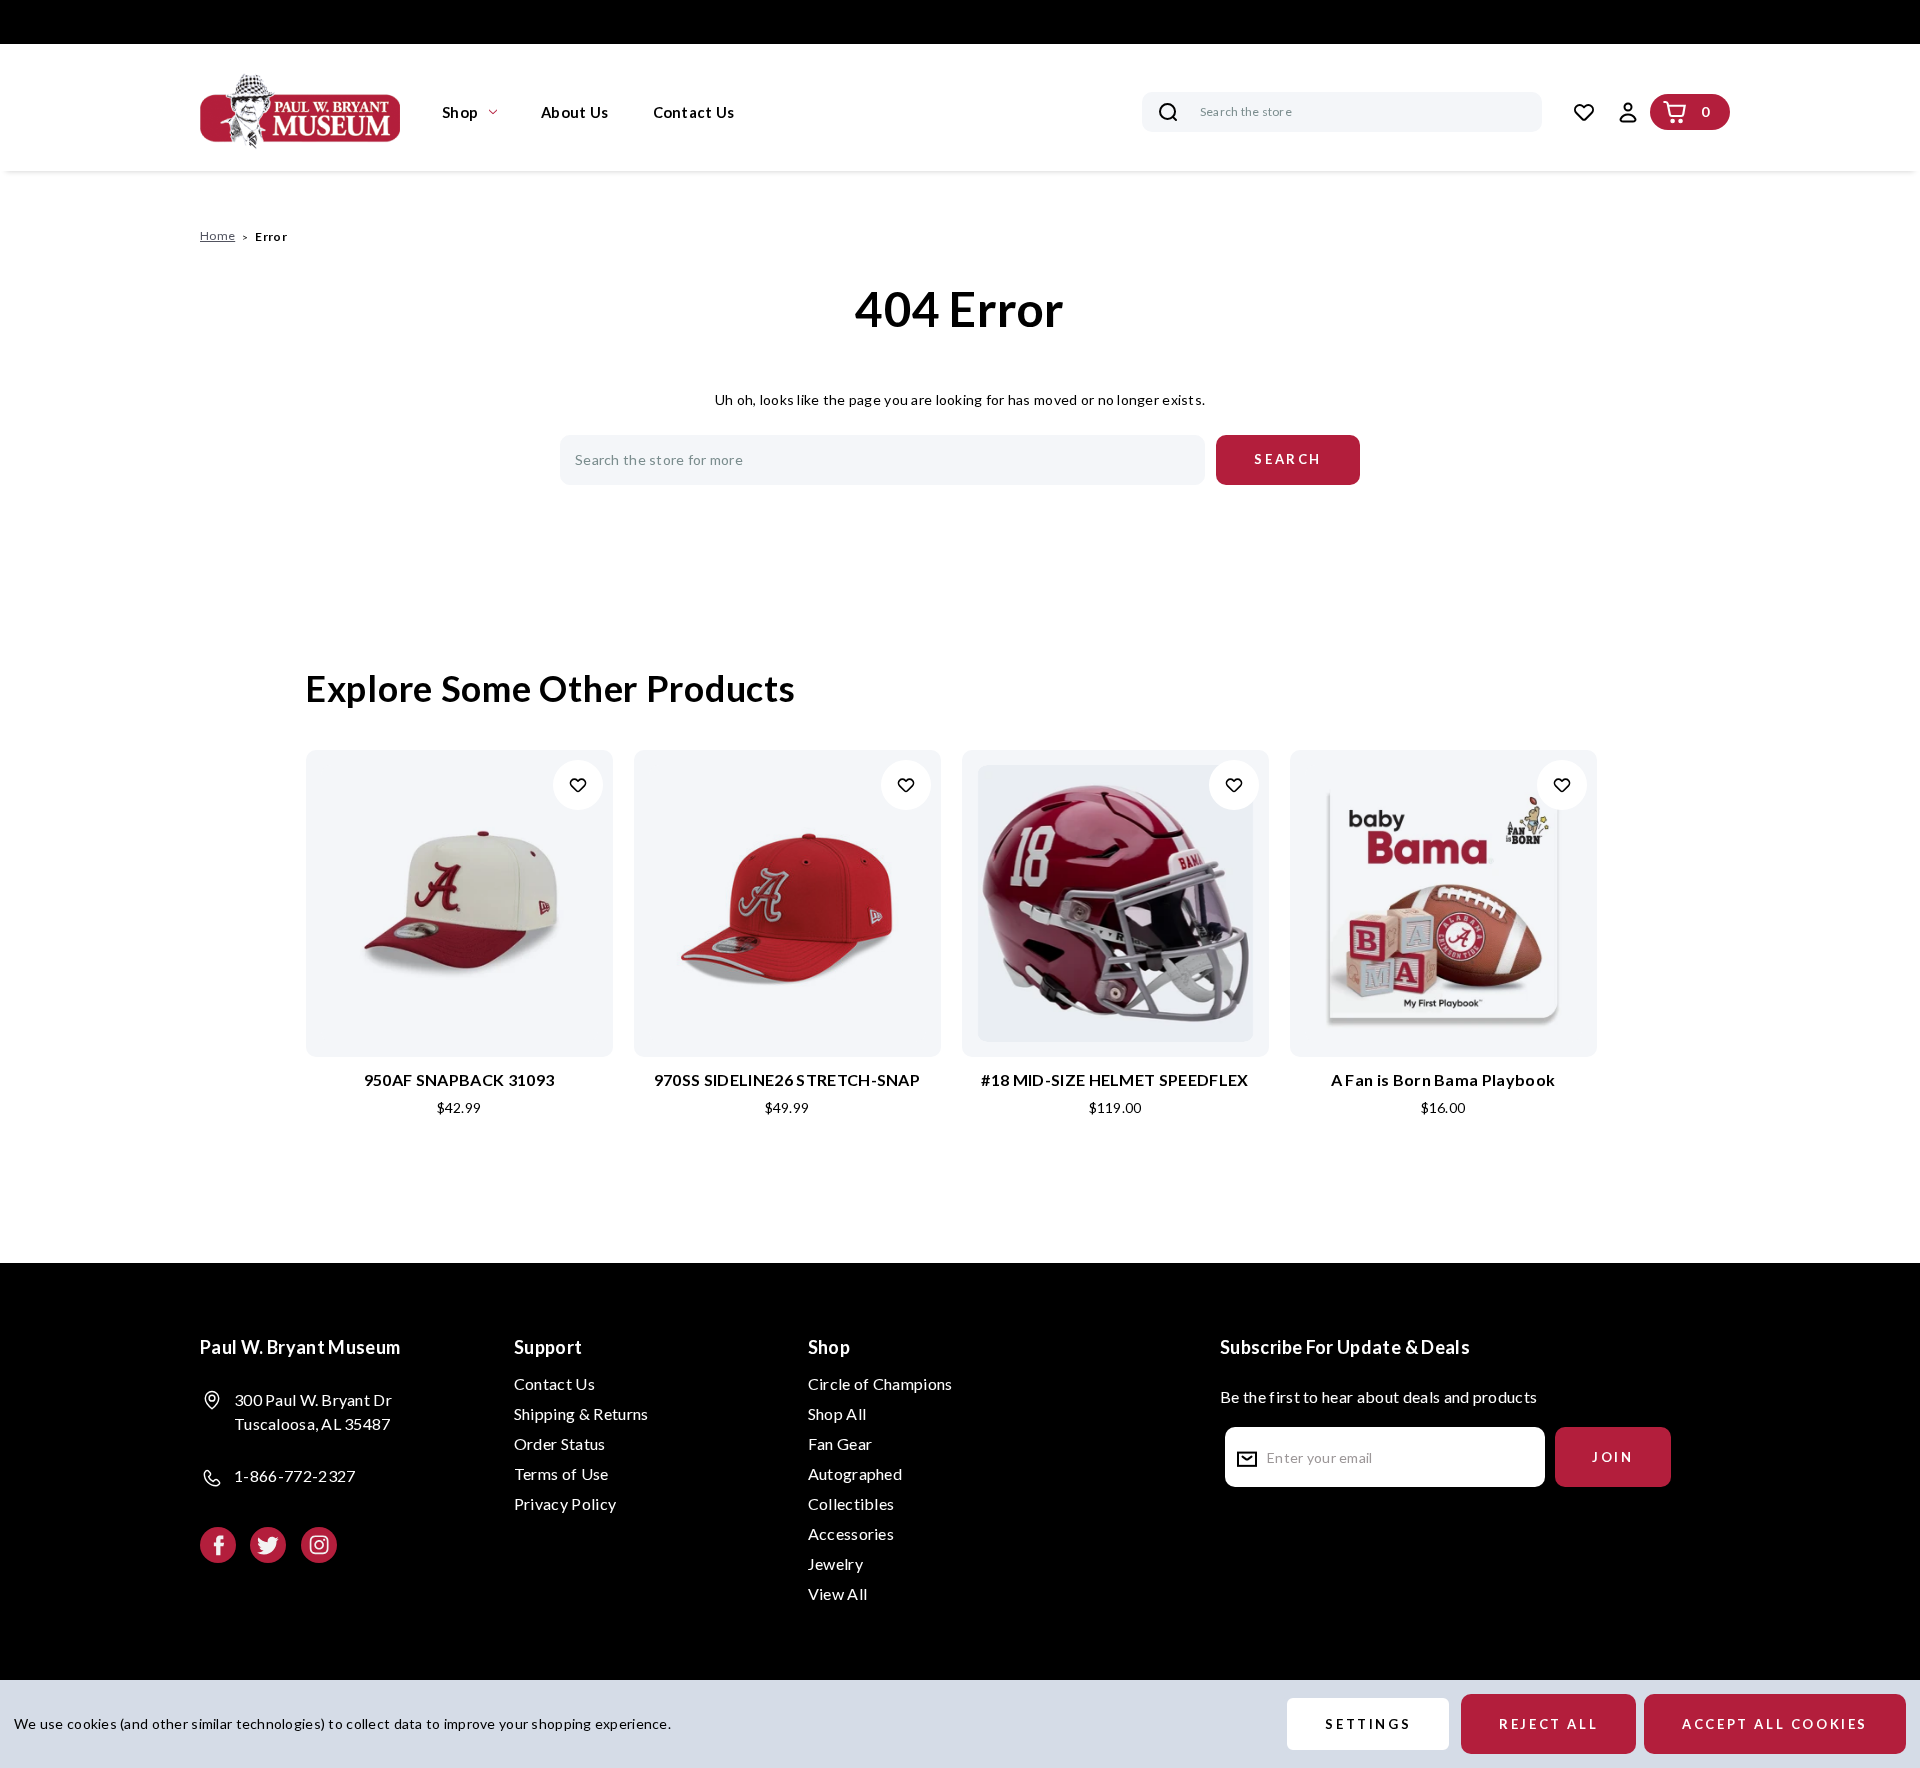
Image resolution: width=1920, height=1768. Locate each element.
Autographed (855, 1473)
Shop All (837, 1413)
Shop (460, 112)
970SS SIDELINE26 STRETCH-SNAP (787, 1079)
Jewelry (835, 1563)
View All (838, 1593)
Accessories (851, 1533)
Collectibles (851, 1503)
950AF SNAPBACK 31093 (459, 1079)
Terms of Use (561, 1473)
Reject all (1548, 1724)
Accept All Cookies (1775, 1724)
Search (1168, 112)
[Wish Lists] (1584, 112)
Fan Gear (840, 1443)
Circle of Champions (880, 1383)
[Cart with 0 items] (1675, 112)
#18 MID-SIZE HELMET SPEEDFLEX (1114, 1079)
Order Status (560, 1443)
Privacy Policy (565, 1503)
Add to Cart (459, 936)
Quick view (459, 871)
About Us (574, 112)
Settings (1368, 1724)
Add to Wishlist (578, 785)
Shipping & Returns (581, 1413)
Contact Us (694, 112)
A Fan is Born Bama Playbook (1443, 1079)
